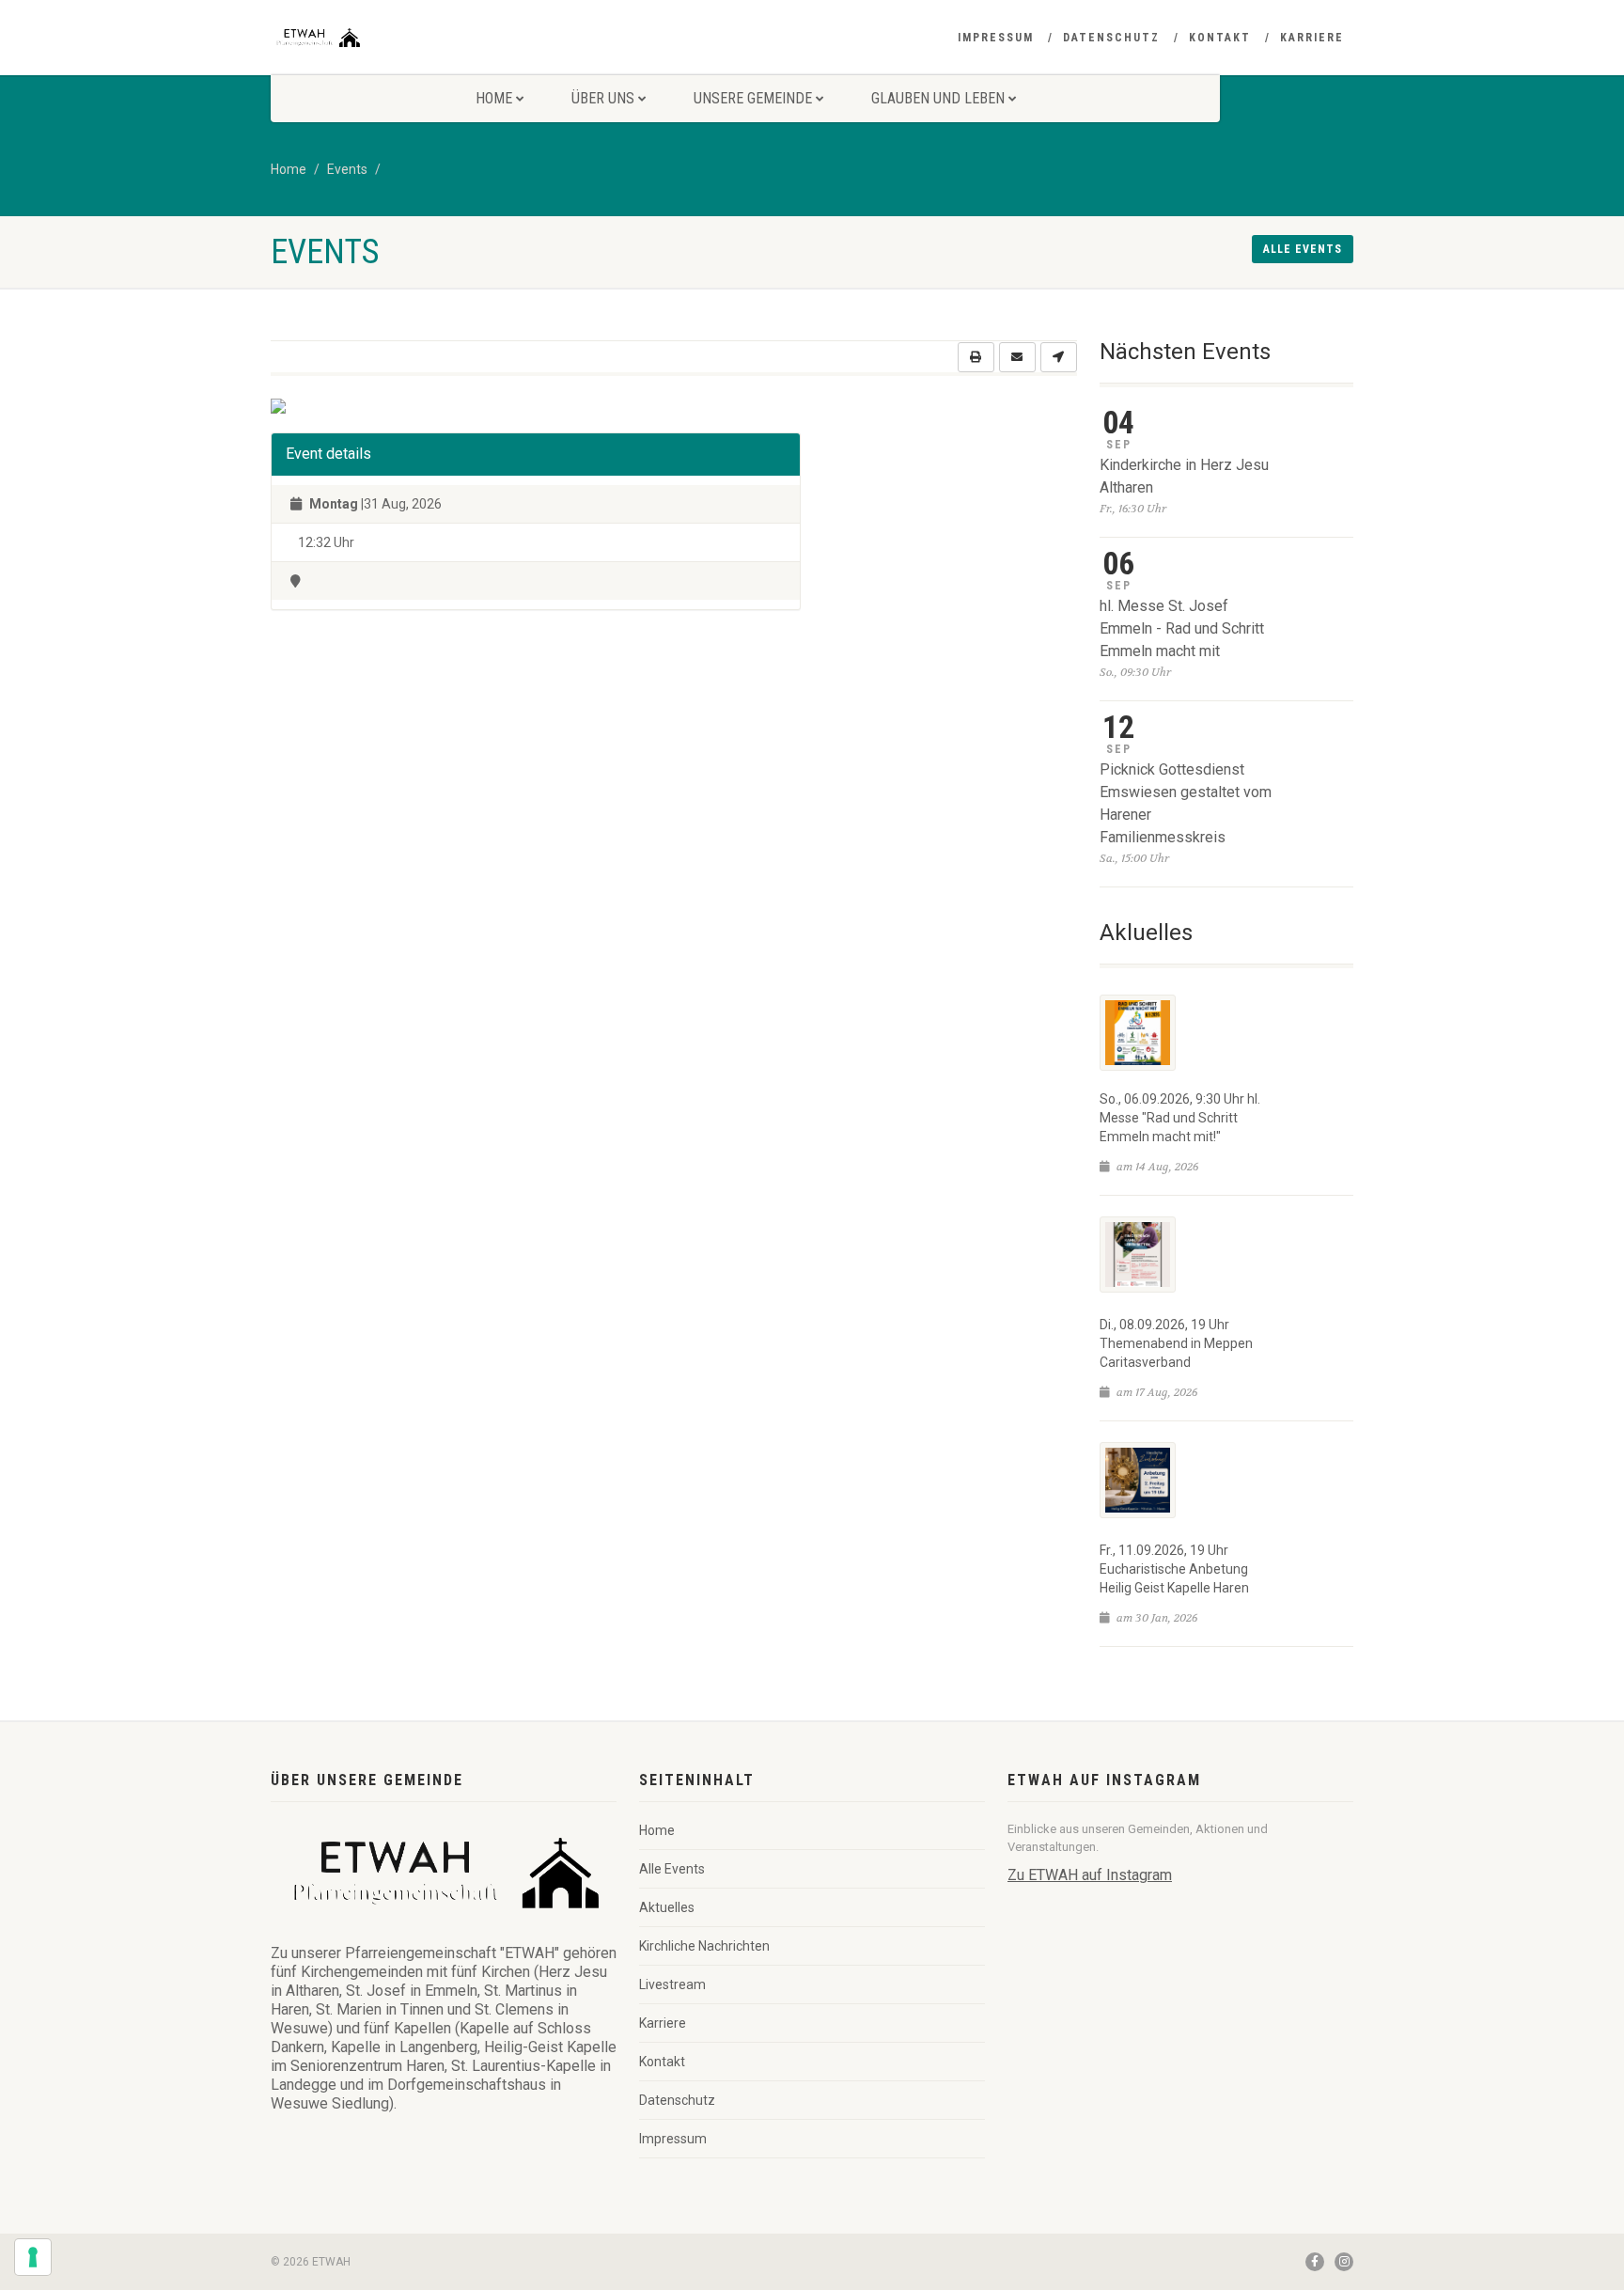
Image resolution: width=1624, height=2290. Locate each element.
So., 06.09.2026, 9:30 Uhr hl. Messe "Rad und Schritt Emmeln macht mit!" (1180, 1118)
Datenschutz (1111, 38)
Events (347, 169)
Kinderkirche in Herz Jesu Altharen (1184, 476)
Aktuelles (667, 1907)
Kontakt (1220, 38)
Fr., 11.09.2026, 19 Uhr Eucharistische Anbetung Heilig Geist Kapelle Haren (1174, 1569)
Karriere (1312, 38)
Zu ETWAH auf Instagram (1090, 1875)
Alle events (1303, 249)
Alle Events (672, 1869)
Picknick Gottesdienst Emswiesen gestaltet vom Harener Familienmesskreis (1186, 803)
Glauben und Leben (938, 98)
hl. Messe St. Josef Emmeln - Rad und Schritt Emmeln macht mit (1182, 628)
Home (494, 98)
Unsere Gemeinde (753, 98)
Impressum (996, 38)
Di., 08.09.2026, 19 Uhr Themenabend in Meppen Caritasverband (1176, 1343)
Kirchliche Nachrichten (704, 1946)
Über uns (603, 98)
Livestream (672, 1984)
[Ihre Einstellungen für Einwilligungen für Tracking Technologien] (33, 2257)
